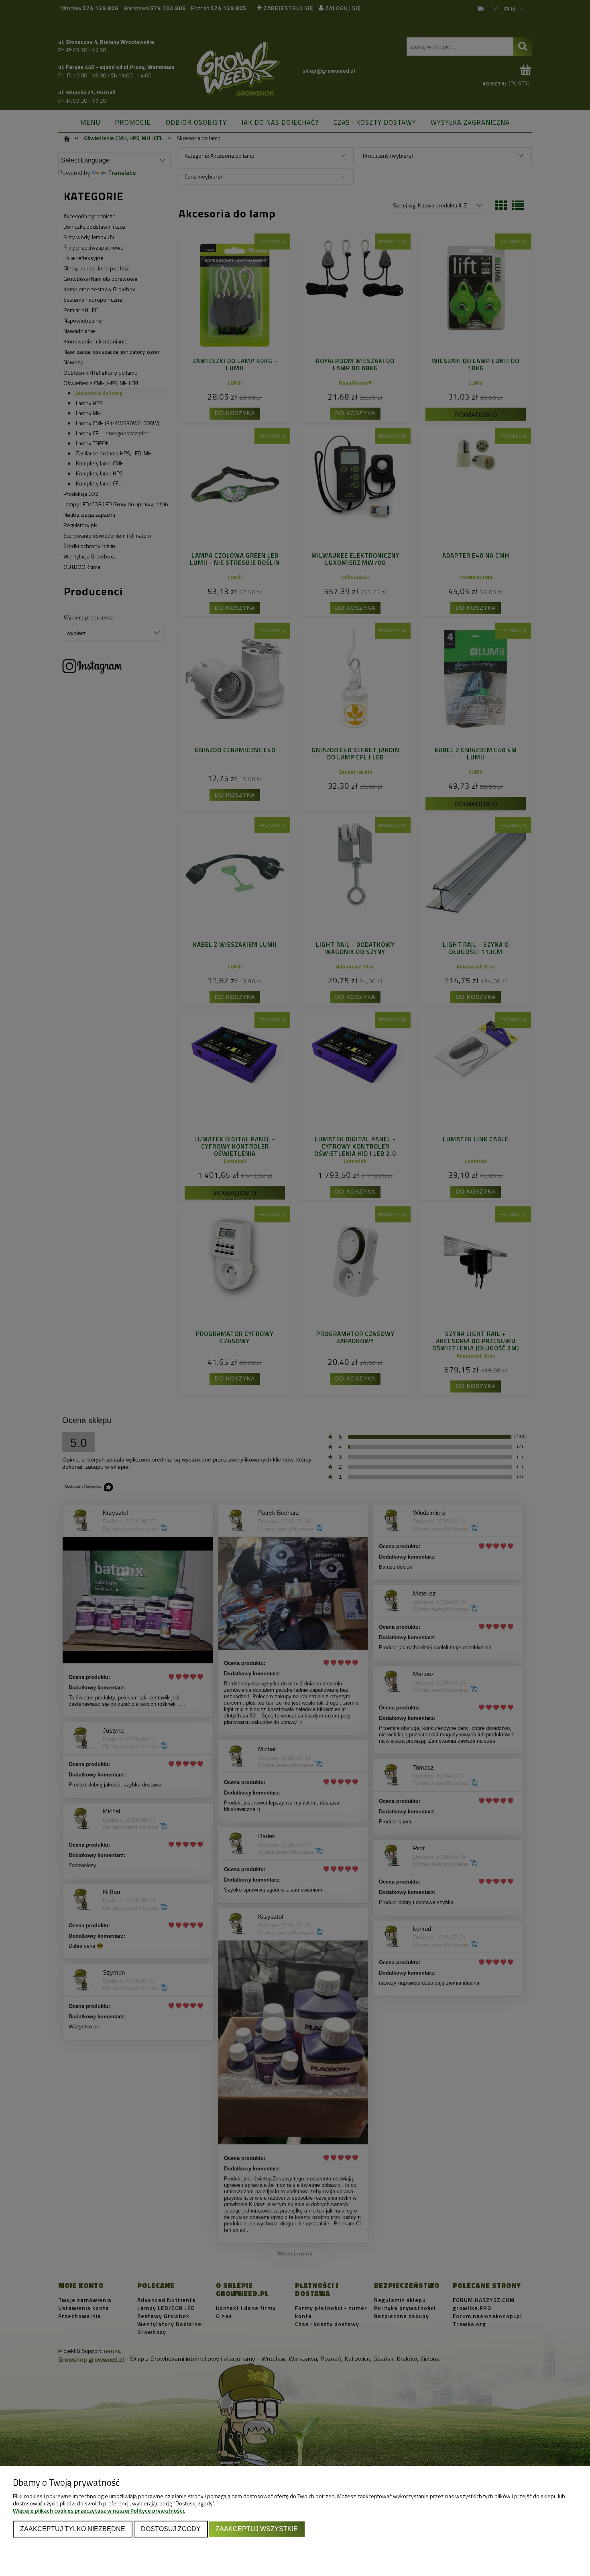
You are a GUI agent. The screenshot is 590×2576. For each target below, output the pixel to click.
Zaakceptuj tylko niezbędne (73, 2529)
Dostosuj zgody (171, 2529)
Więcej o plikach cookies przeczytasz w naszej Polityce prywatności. (99, 2510)
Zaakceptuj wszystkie (257, 2529)
